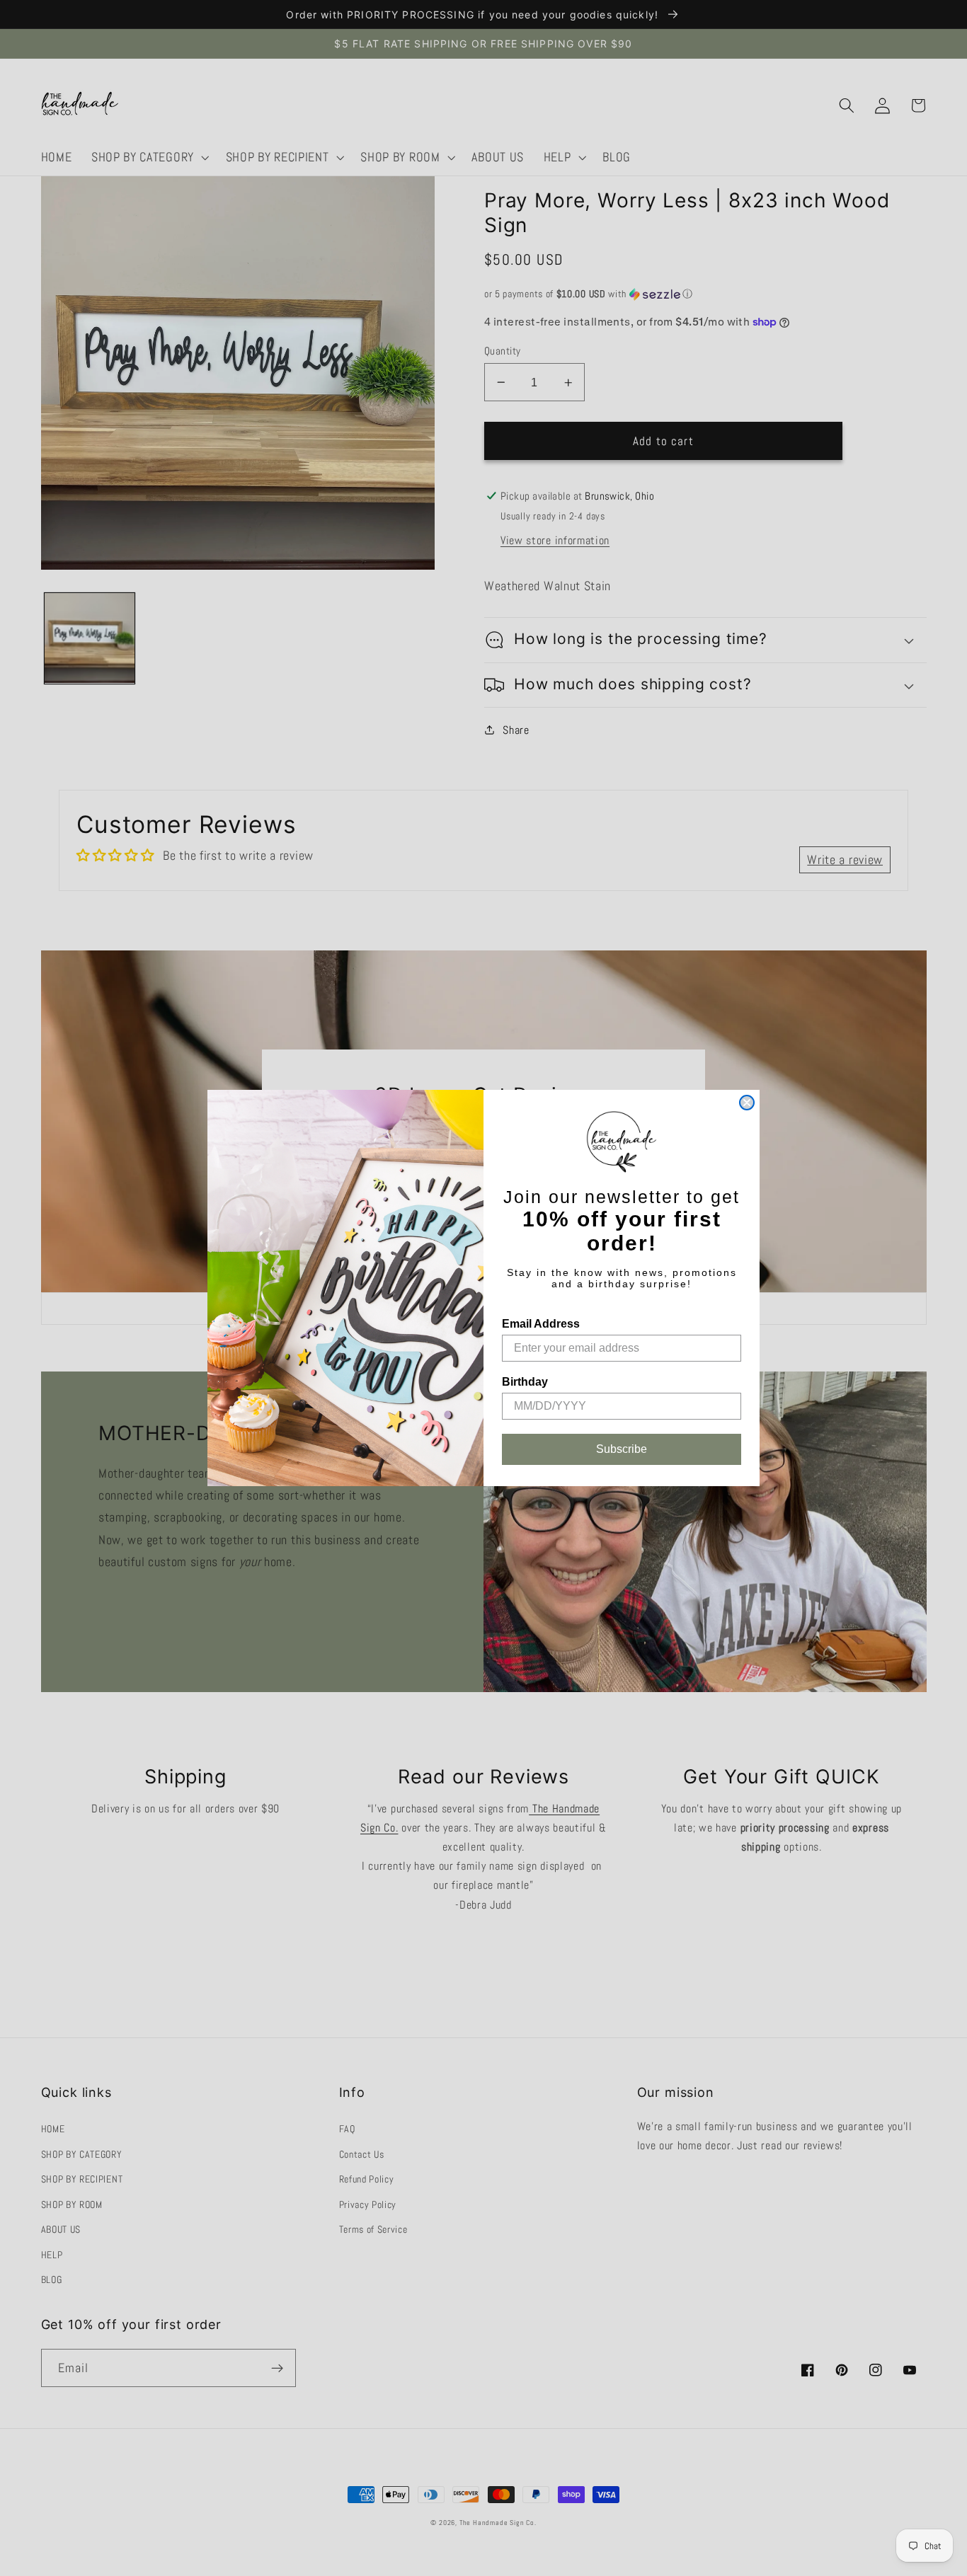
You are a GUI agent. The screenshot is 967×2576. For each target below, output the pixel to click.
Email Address (541, 1324)
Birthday (525, 1382)
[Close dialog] (747, 1103)
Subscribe (622, 1449)
